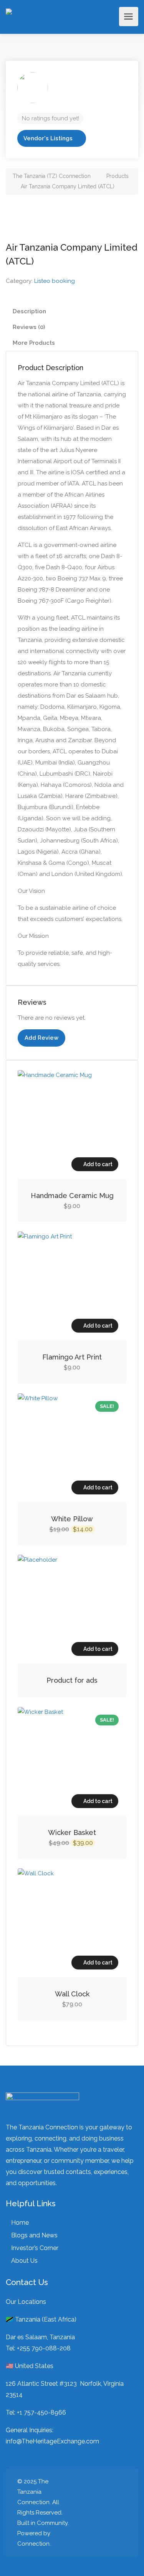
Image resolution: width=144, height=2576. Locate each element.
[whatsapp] (109, 2513)
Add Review (41, 1038)
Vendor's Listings (48, 138)
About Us (24, 2261)
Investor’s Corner (35, 2248)
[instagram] (97, 2513)
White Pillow (72, 1519)
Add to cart (98, 1164)
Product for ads (72, 1680)
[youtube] (122, 2513)
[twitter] (84, 2513)
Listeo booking (55, 281)
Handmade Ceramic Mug (72, 1196)
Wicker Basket (72, 1832)
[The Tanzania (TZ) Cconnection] (38, 17)
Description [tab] (29, 311)
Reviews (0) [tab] (29, 327)
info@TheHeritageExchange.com (52, 2441)
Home (20, 2223)
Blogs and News (34, 2235)
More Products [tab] (34, 343)
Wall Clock (72, 1994)
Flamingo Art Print (72, 1357)
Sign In (111, 17)
